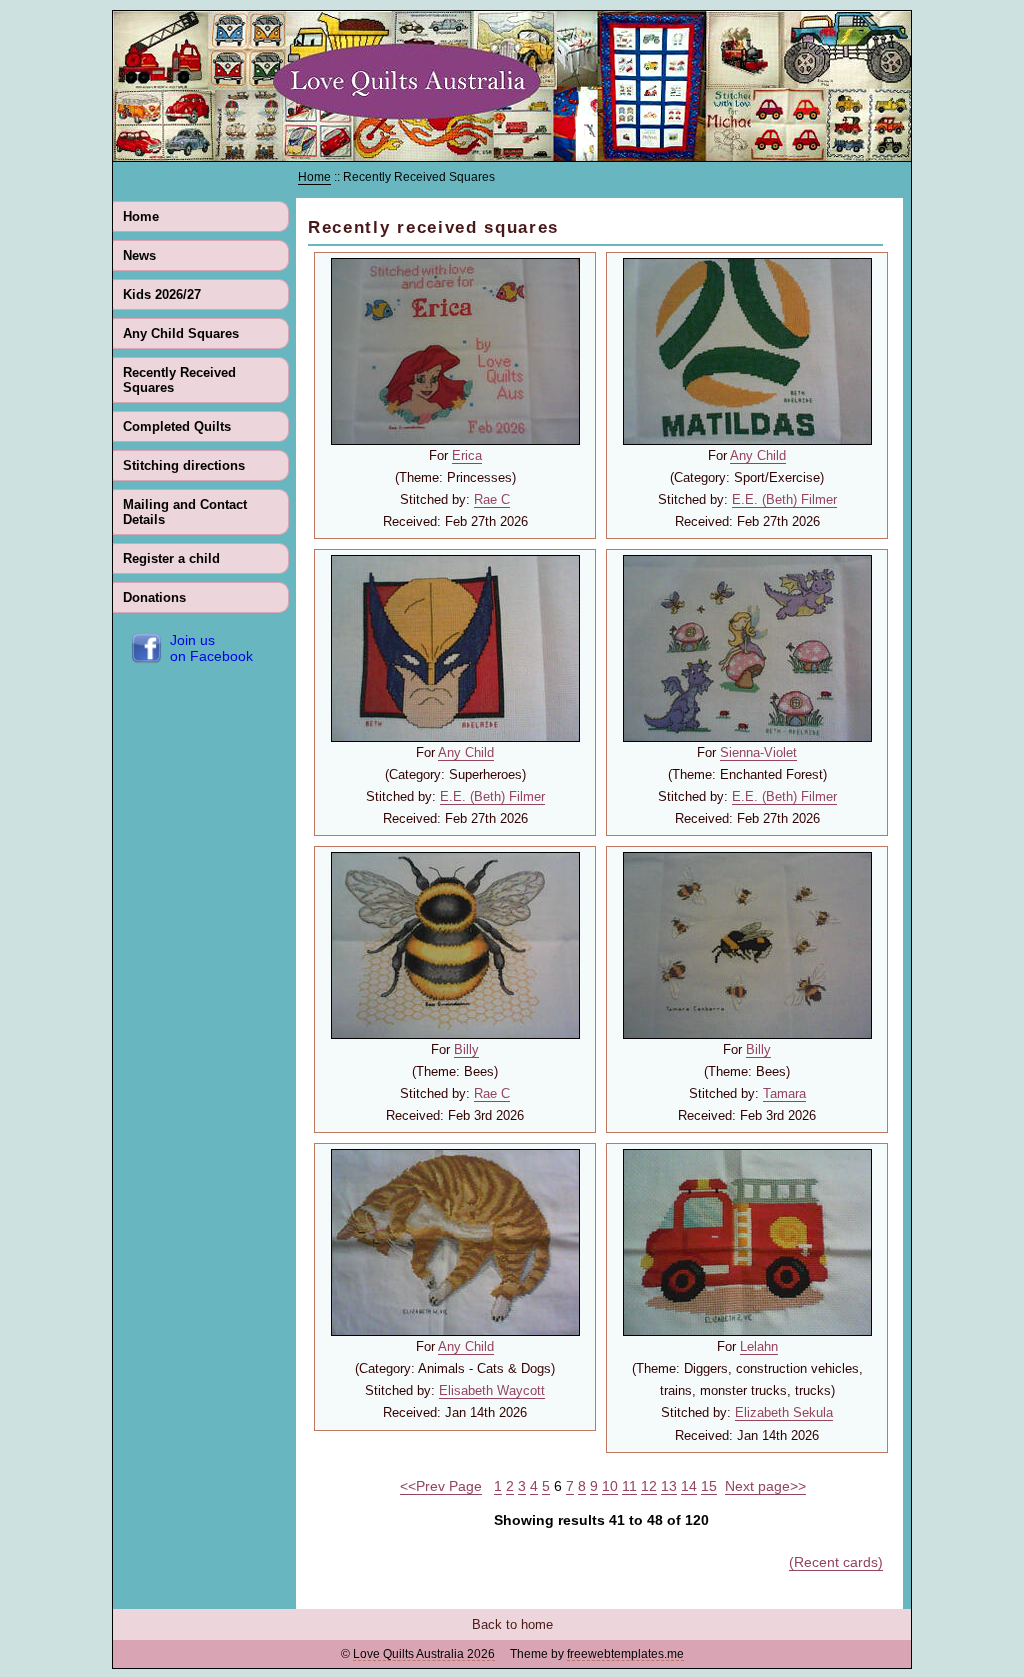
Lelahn (759, 1346)
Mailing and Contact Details (185, 512)
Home (141, 216)
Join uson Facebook (211, 648)
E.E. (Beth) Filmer (784, 499)
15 (709, 1486)
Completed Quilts (177, 426)
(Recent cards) (836, 1562)
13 (669, 1486)
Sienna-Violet (758, 752)
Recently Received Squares (179, 380)
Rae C (492, 499)
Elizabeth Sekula (784, 1412)
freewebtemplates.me (625, 1654)
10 (610, 1486)
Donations (154, 597)
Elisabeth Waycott (492, 1390)
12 (649, 1486)
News (139, 255)
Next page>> (765, 1486)
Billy (466, 1049)
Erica (467, 455)
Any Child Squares (181, 333)
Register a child (171, 558)
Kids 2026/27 (162, 294)
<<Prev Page (441, 1486)
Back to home (512, 1624)
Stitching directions (184, 465)
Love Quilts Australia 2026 (424, 1654)
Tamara (784, 1093)
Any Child (758, 455)
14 (689, 1486)
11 (629, 1486)
